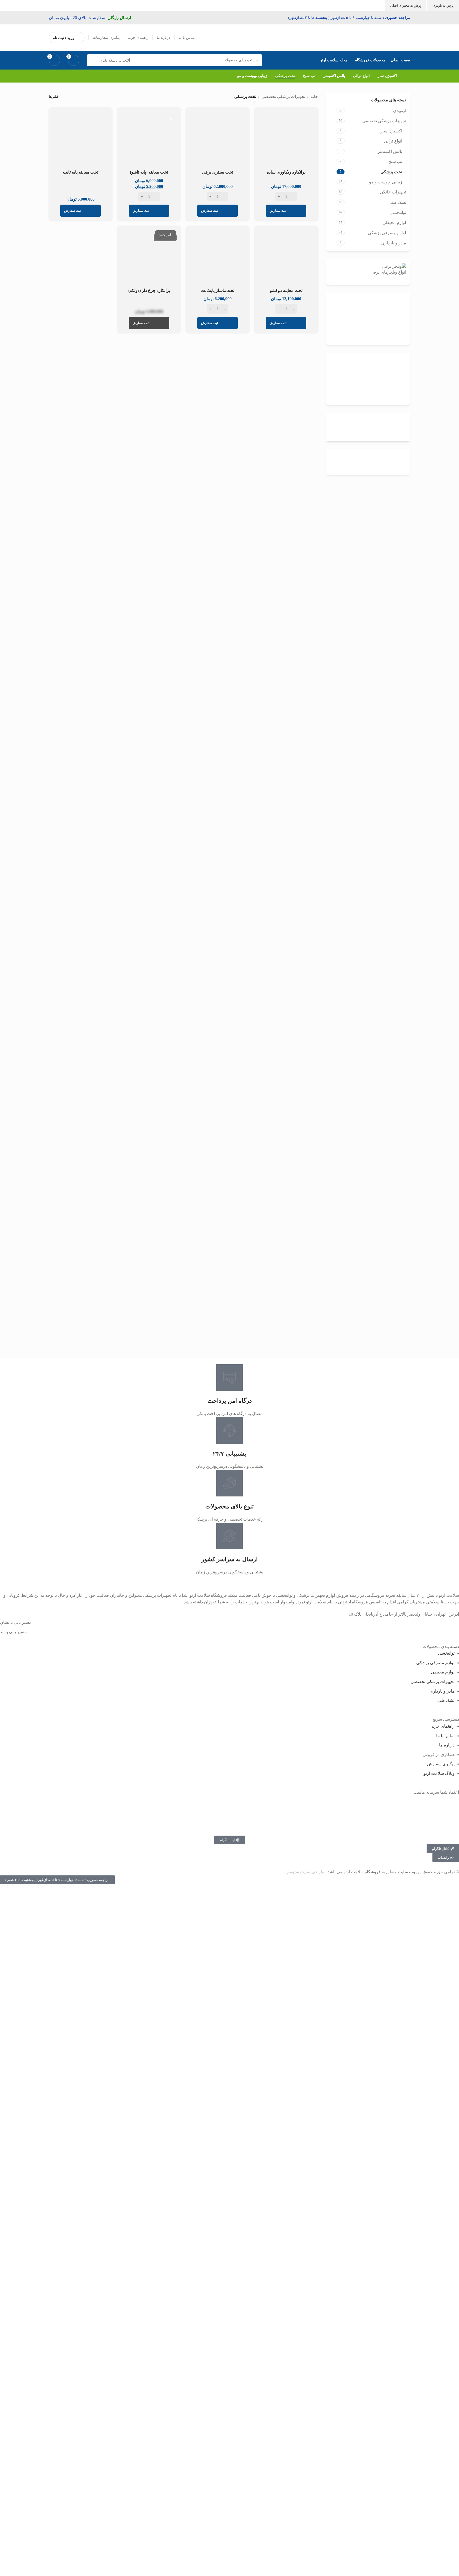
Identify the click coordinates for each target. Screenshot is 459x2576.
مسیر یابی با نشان (16, 1622)
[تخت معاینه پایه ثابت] (80, 139)
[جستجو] (93, 60)
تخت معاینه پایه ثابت (81, 172)
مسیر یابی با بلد (13, 1632)
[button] (57, 1880)
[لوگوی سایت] (386, 37)
